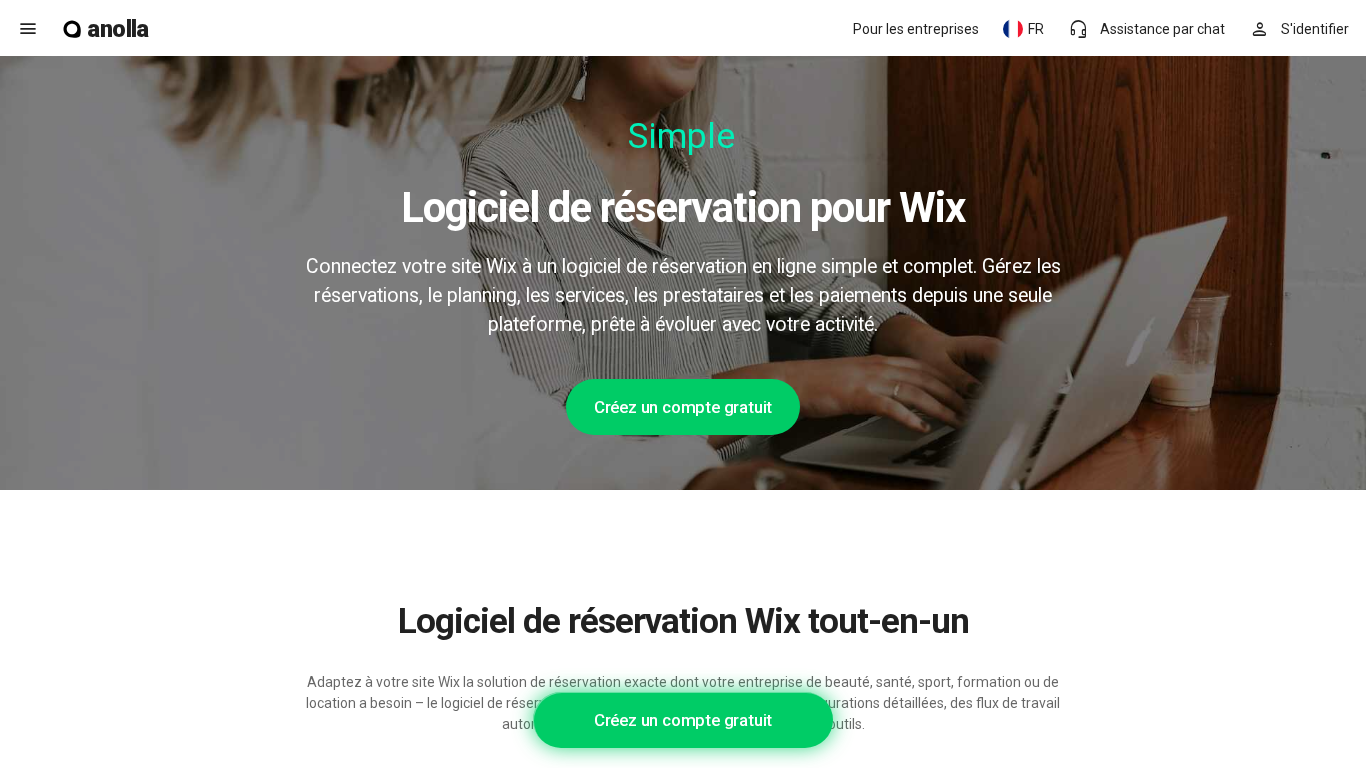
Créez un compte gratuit (683, 407)
